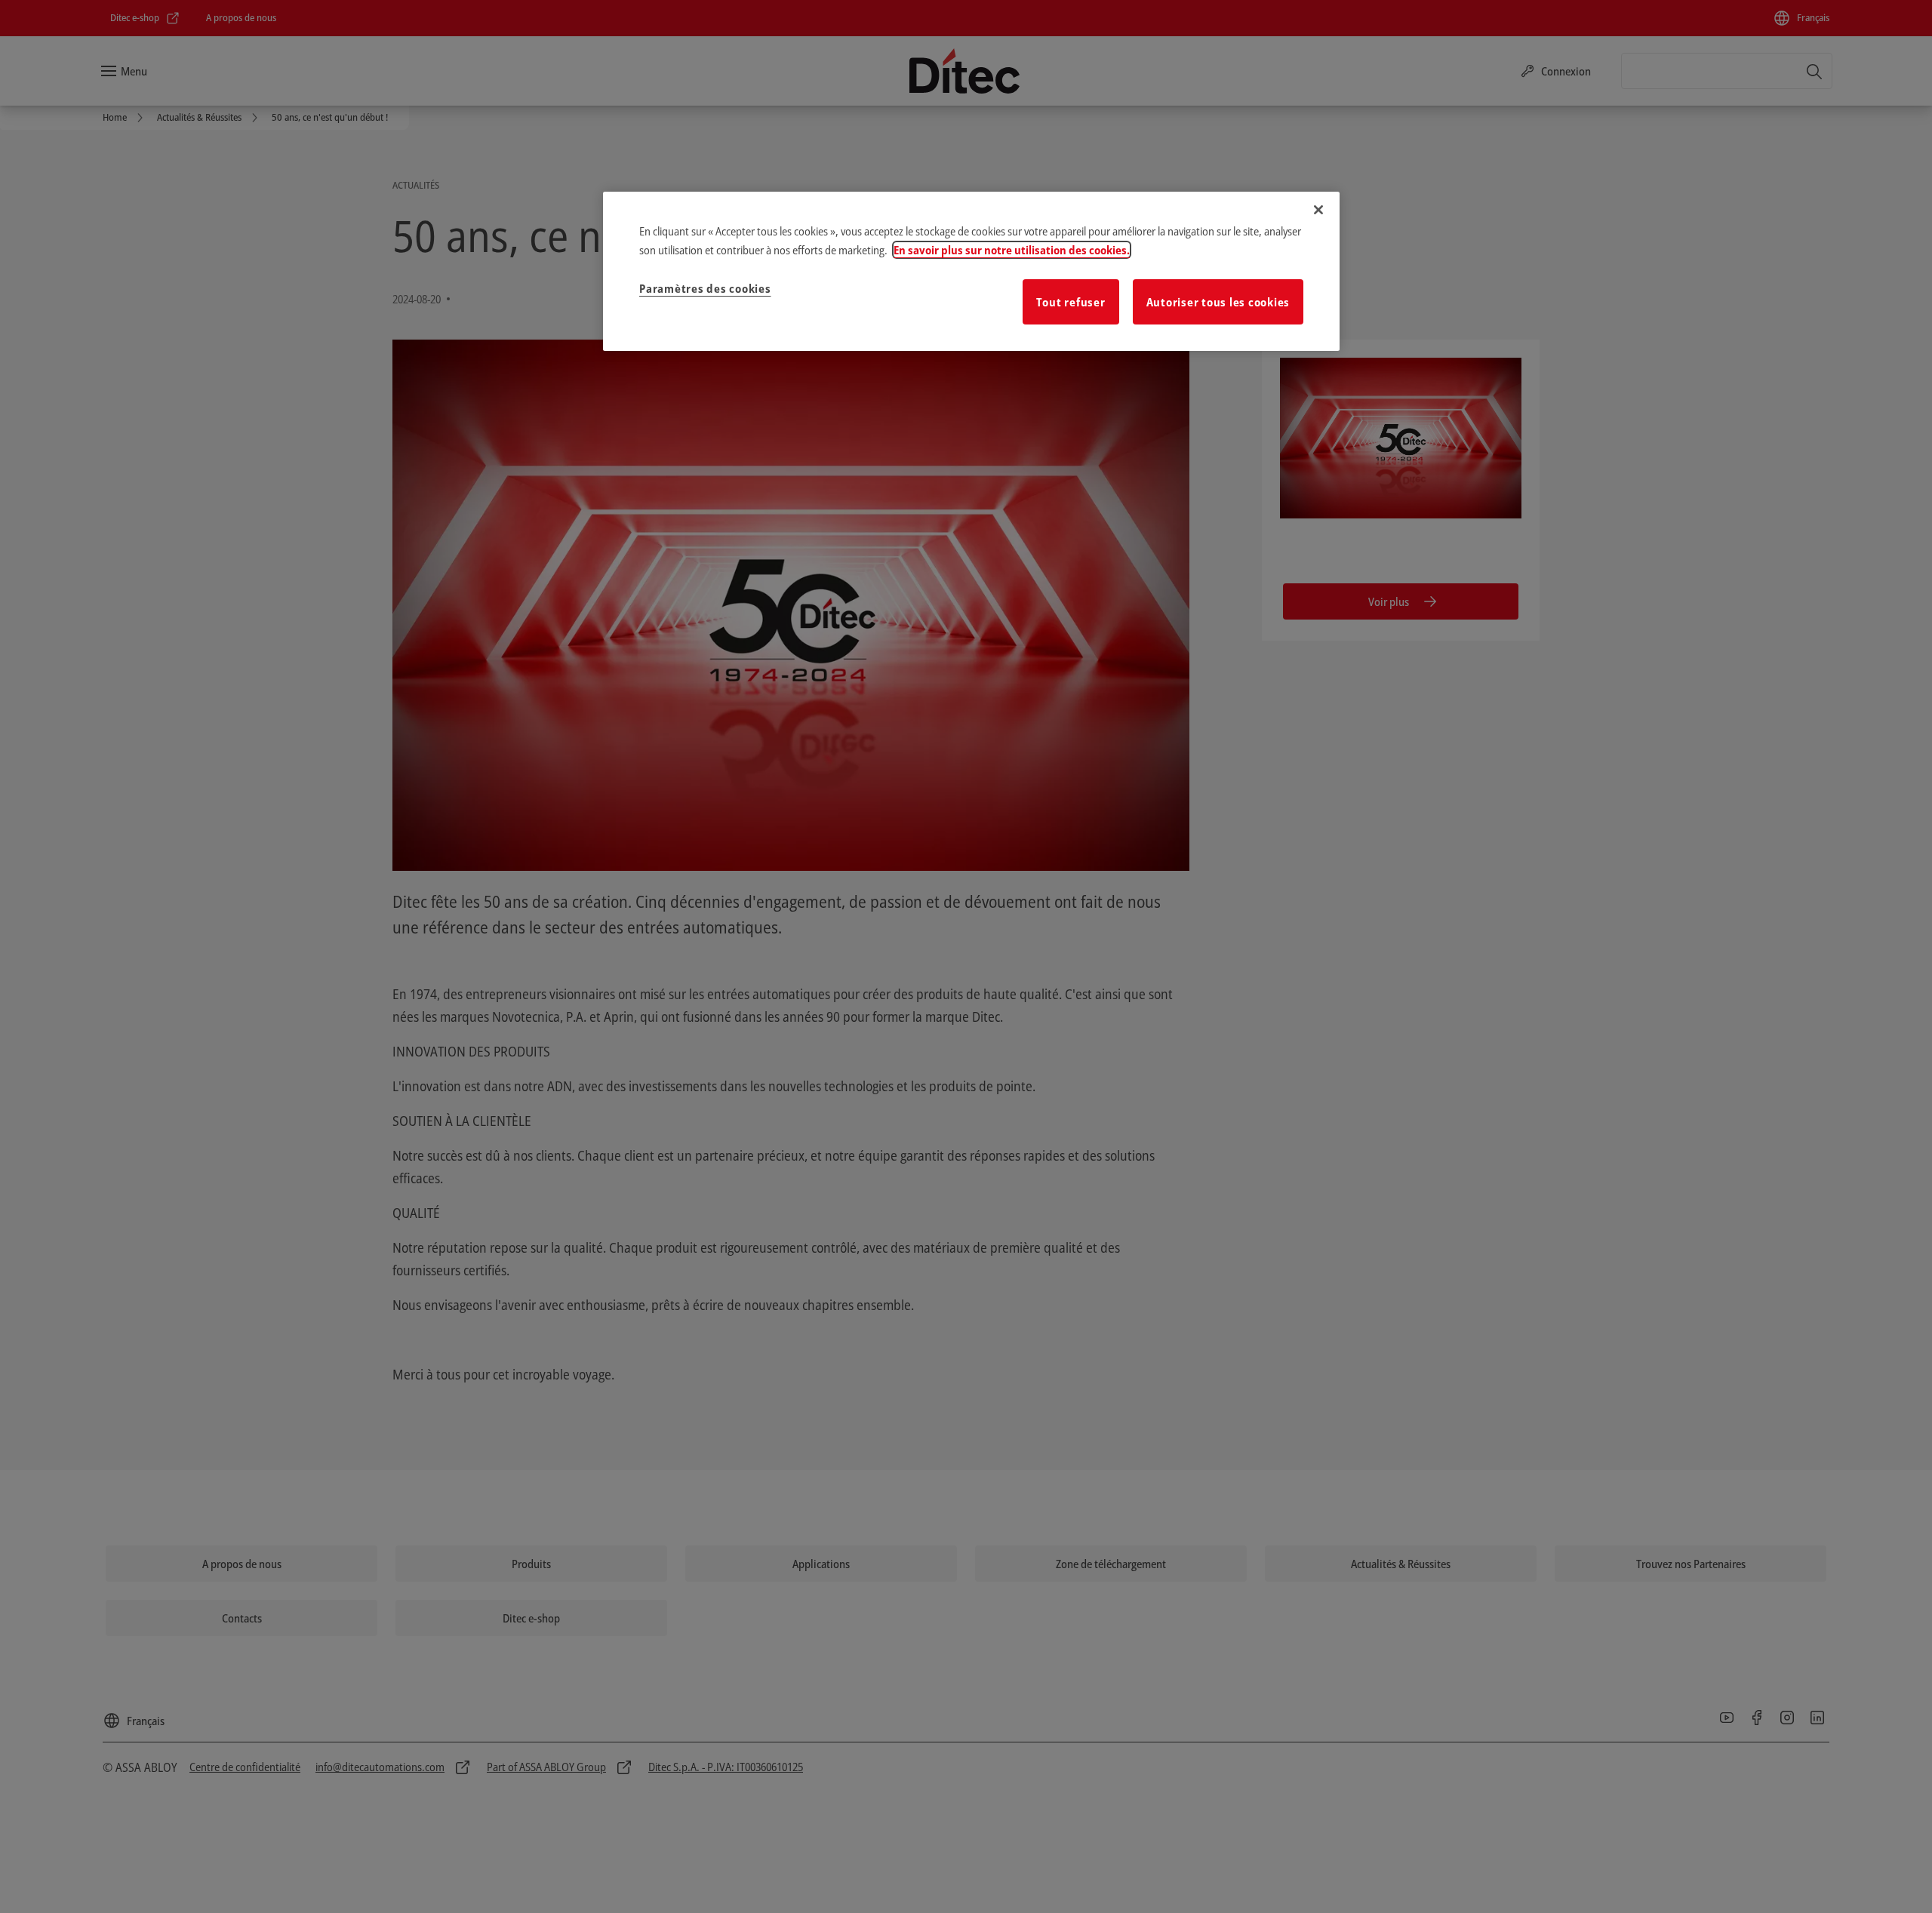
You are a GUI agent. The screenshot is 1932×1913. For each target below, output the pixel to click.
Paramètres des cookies (705, 288)
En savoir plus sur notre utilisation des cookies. (1012, 250)
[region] (971, 272)
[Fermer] (1318, 210)
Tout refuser (1071, 302)
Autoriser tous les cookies (1218, 302)
